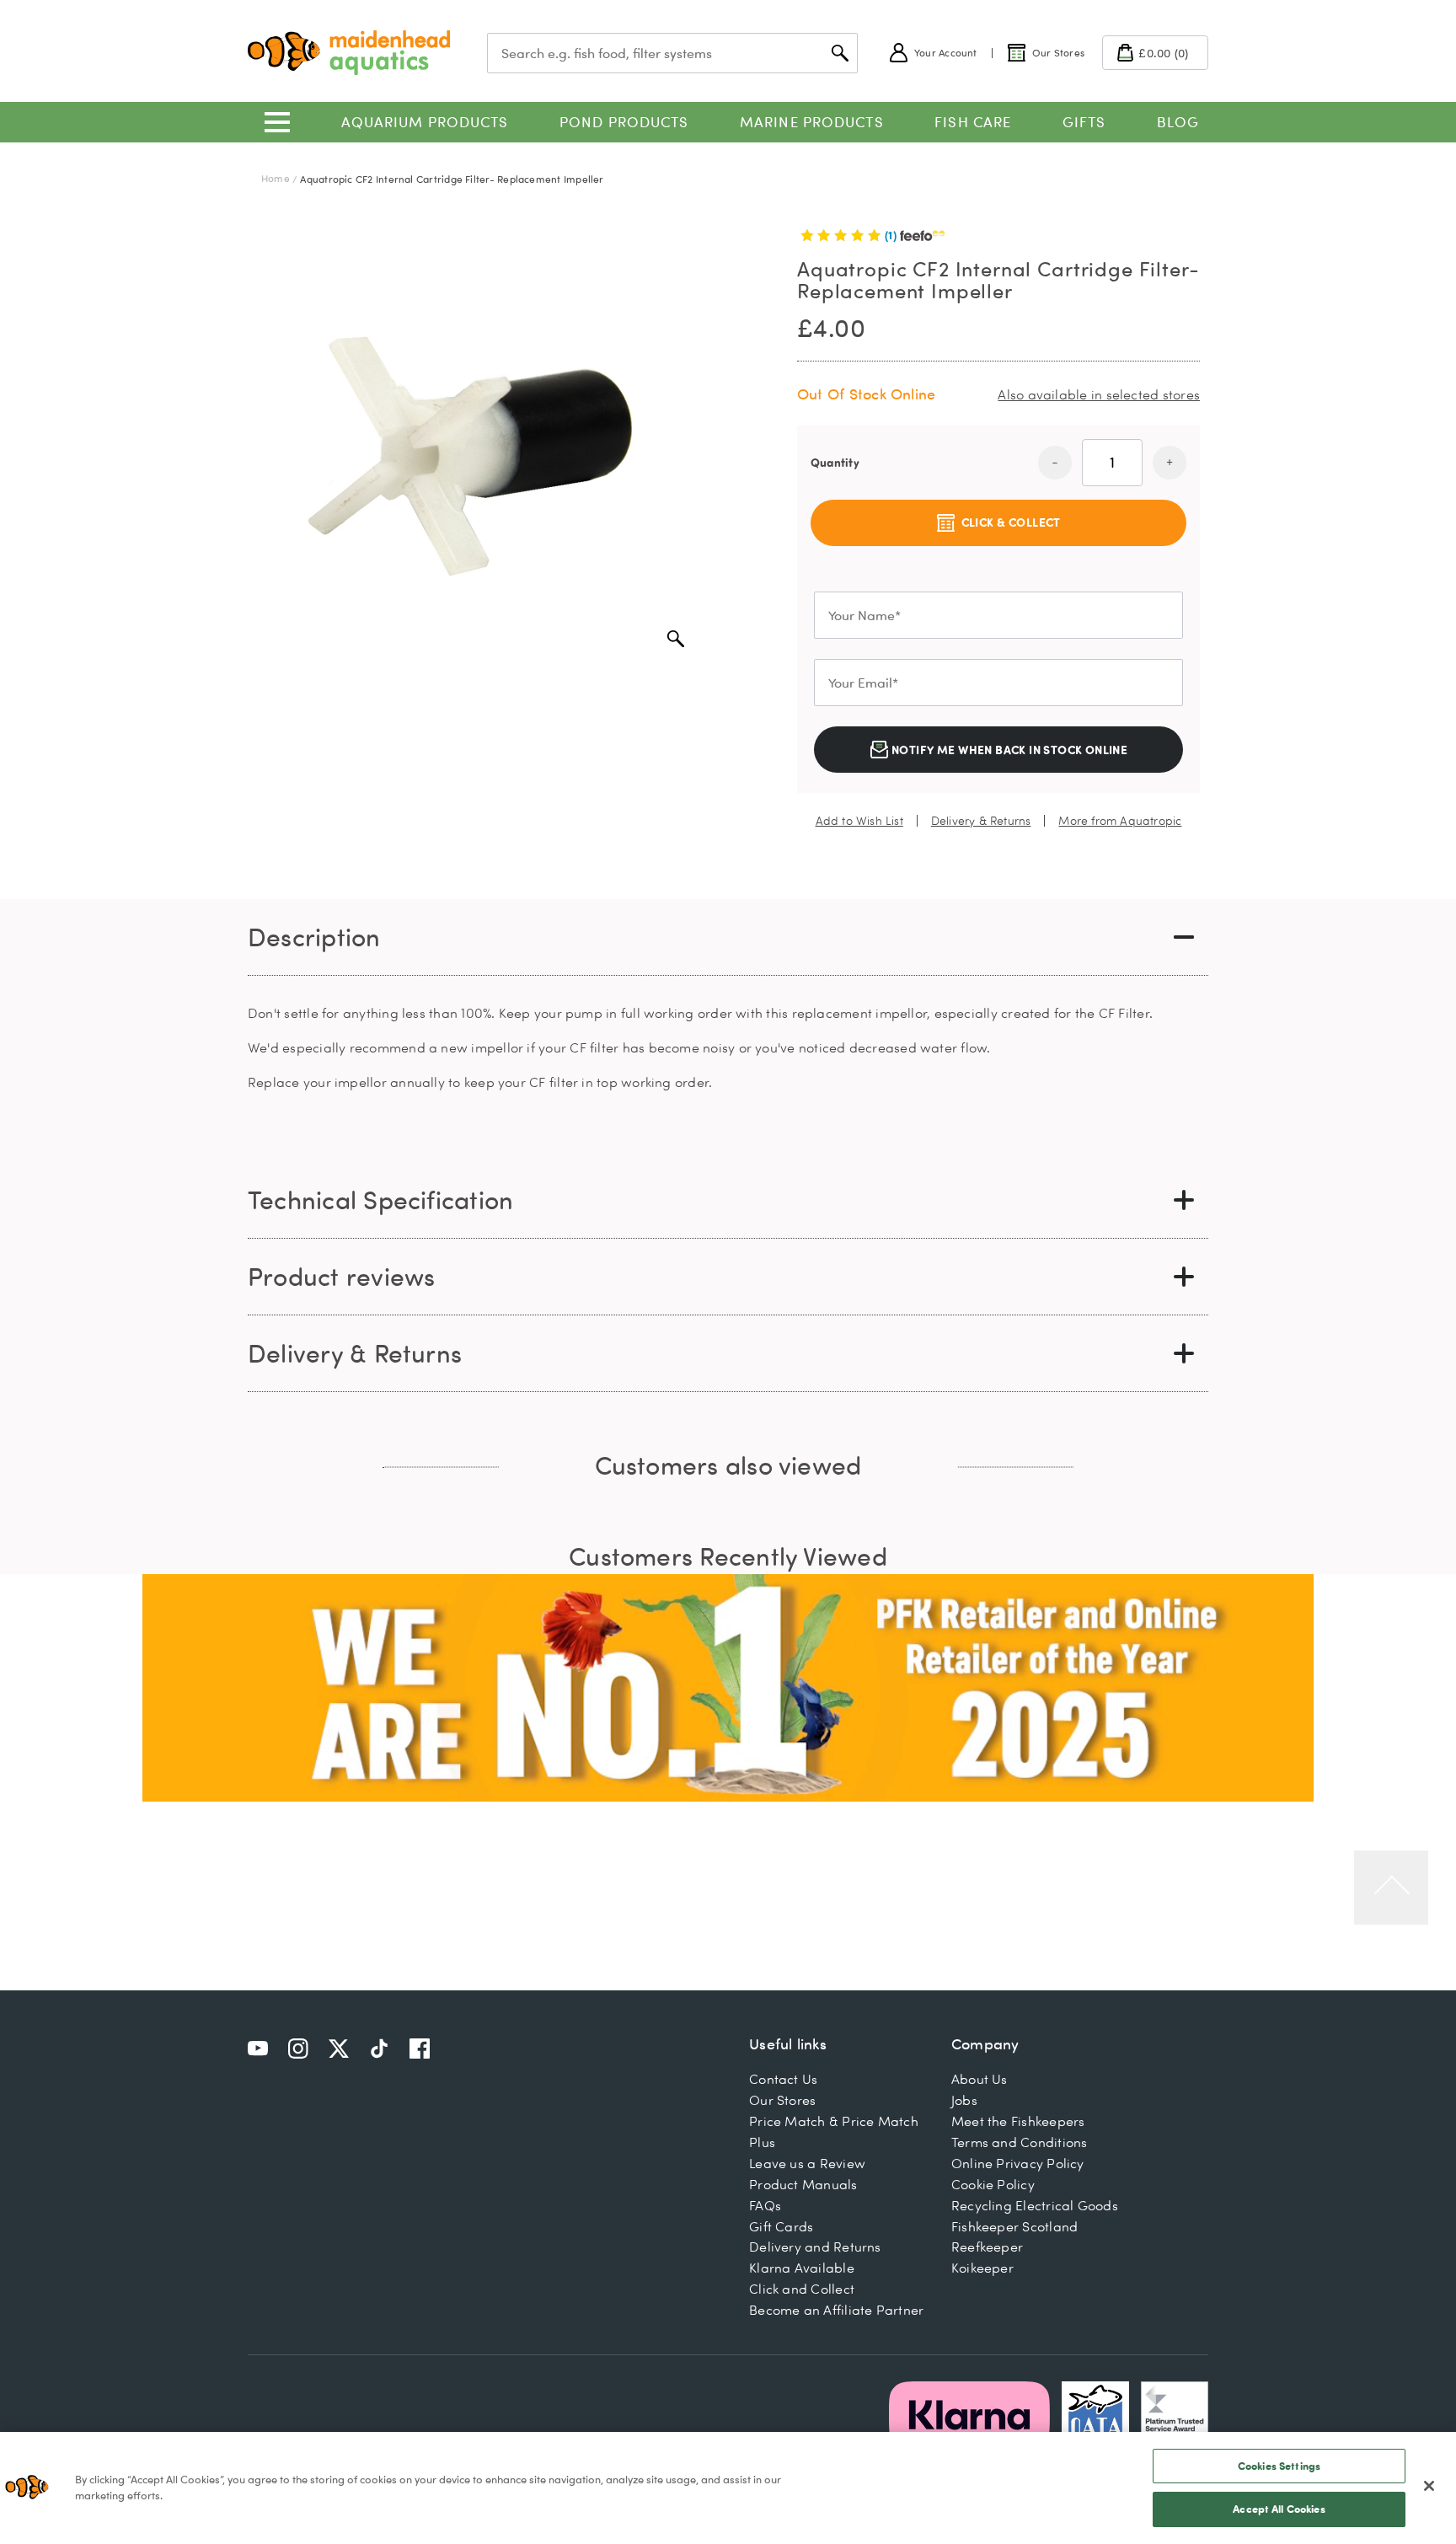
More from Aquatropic (1120, 821)
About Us (980, 2079)
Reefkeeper (987, 2247)
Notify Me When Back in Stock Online (1009, 750)
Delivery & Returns (981, 821)
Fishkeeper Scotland (1014, 2226)
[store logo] (349, 53)
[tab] (728, 937)
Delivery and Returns (815, 2247)
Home (276, 178)
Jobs (964, 2100)
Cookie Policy (993, 2184)
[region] (728, 2488)
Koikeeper (982, 2268)
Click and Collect (802, 2289)
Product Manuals (803, 2184)
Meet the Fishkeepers (1018, 2121)
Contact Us (783, 2079)
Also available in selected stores (1099, 394)
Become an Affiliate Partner (836, 2310)
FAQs (765, 2205)
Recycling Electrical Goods (1035, 2205)
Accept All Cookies (1279, 2509)
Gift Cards (781, 2226)
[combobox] (672, 53)
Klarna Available (802, 2268)
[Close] (1429, 2486)
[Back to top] (1391, 1888)
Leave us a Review (807, 2163)
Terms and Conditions (1020, 2142)
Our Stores (782, 2100)
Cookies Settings (1279, 2466)
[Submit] (840, 53)
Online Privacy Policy (1018, 2163)
